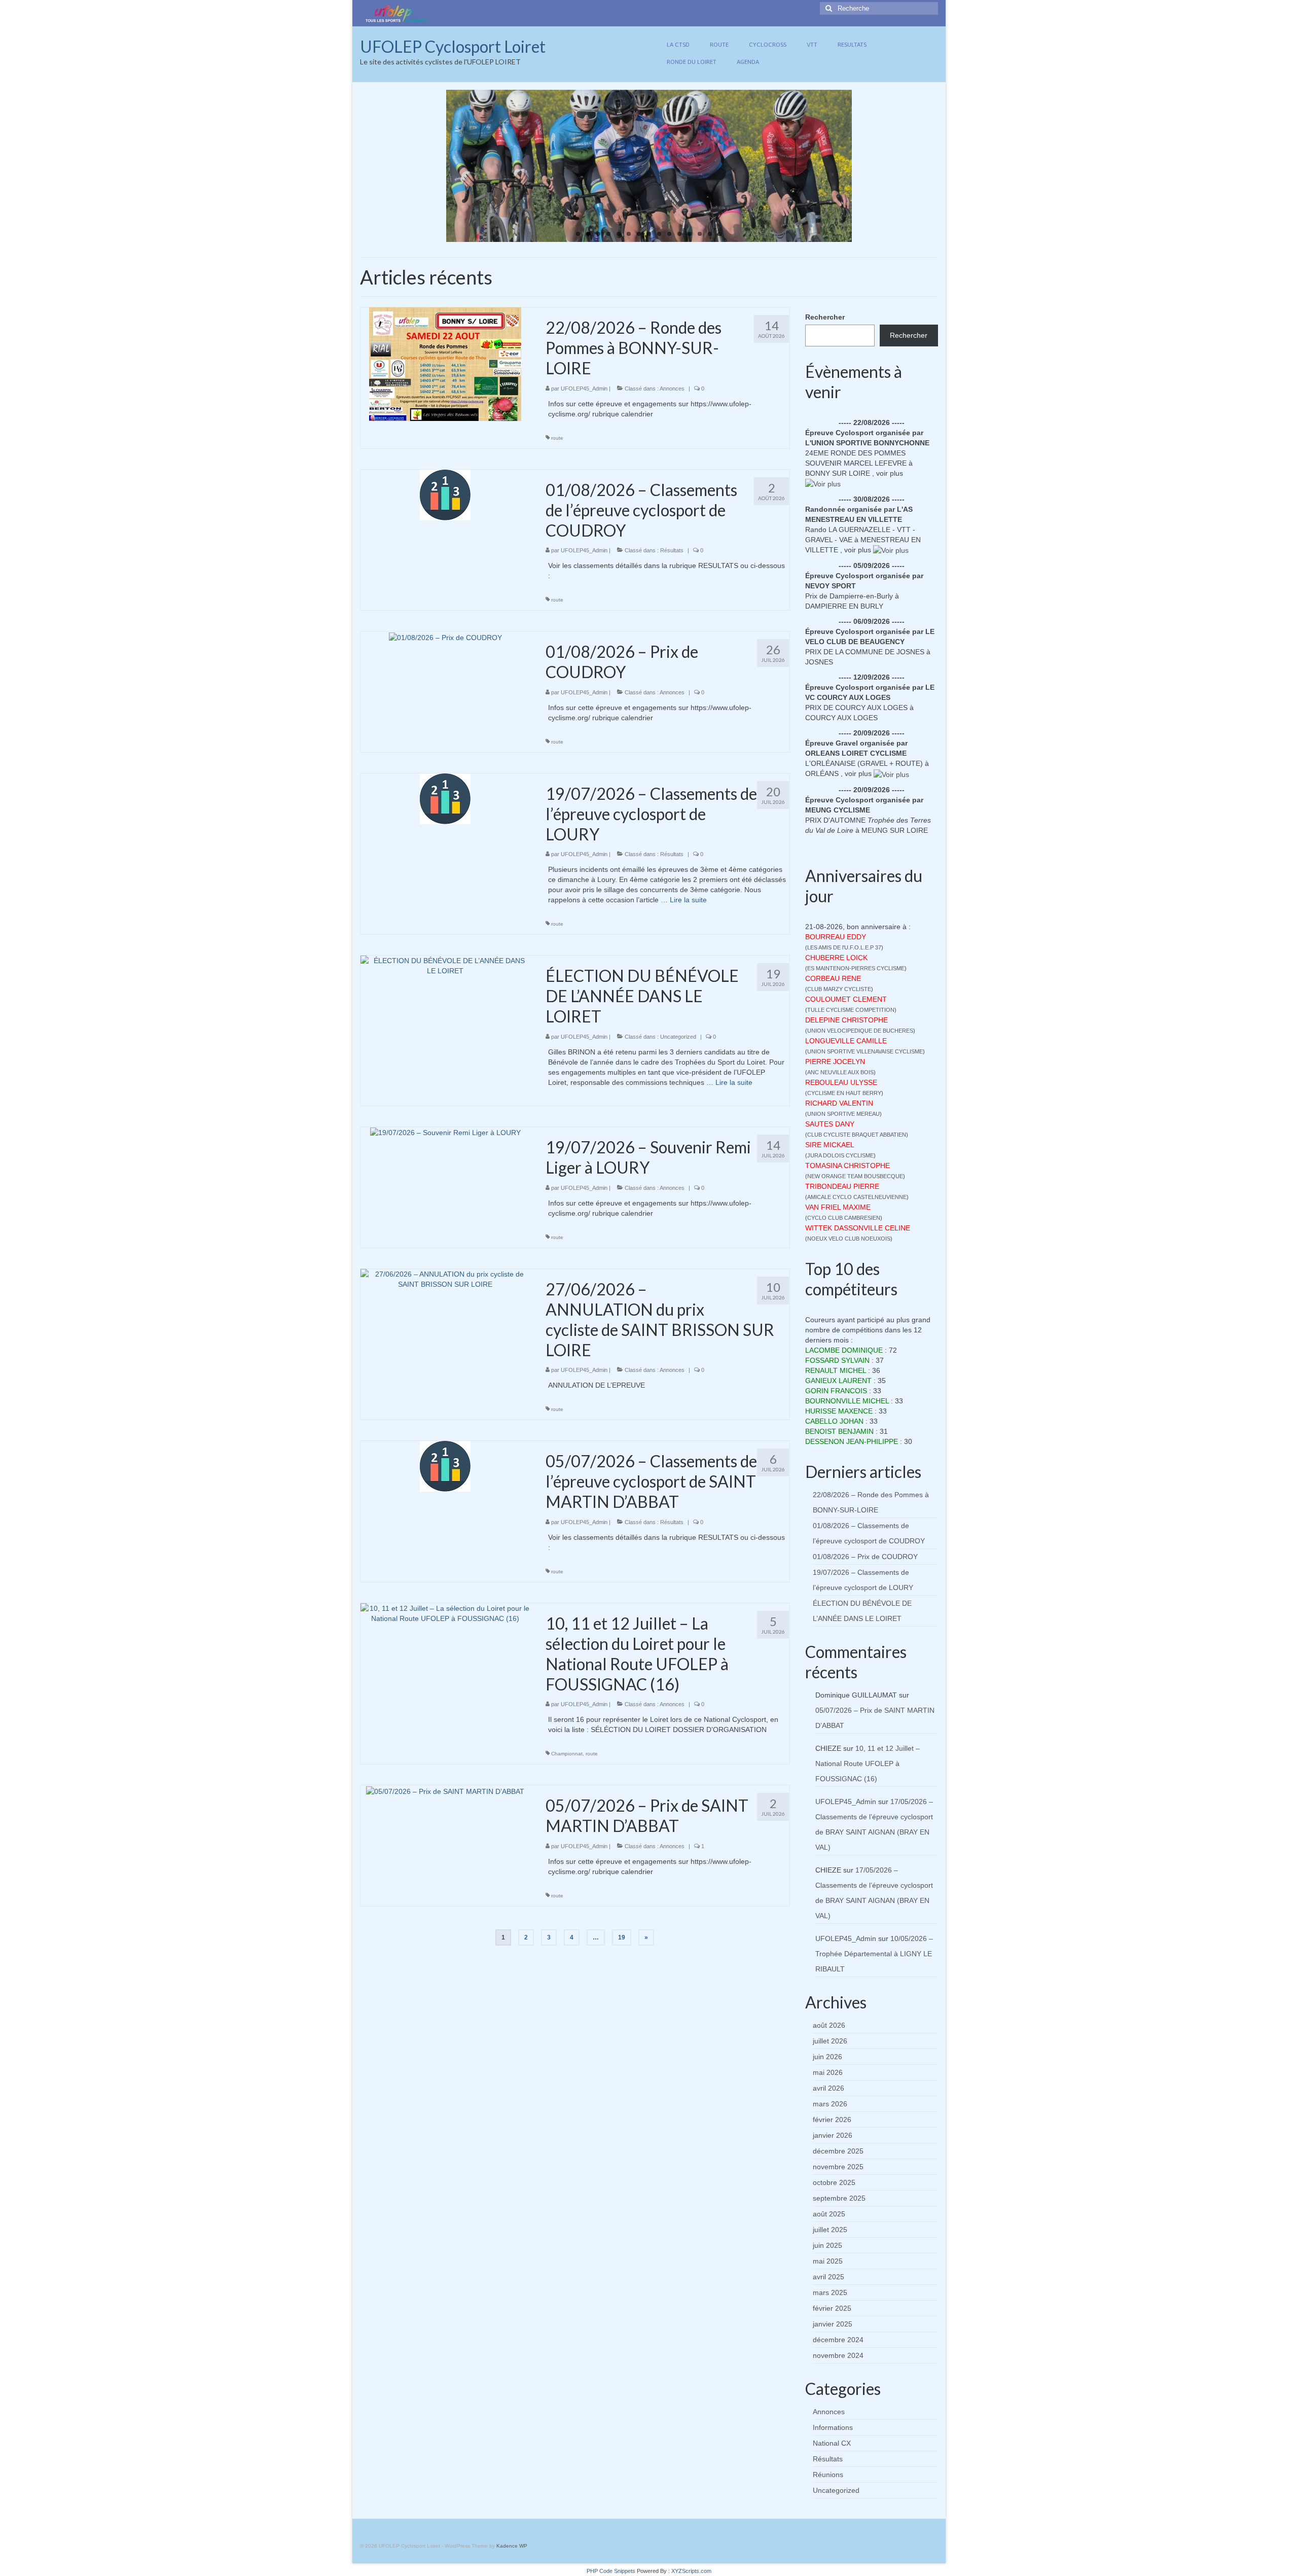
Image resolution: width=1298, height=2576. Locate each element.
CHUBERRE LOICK (836, 958)
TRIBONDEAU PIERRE (842, 1186)
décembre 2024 (838, 2340)
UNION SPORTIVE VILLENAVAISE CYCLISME (865, 1051)
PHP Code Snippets (611, 2571)
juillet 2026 (830, 2041)
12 (690, 234)
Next (861, 166)
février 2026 (832, 2120)
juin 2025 (827, 2245)
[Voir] (823, 483)
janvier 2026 (833, 2135)
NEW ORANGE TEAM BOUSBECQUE (855, 1176)
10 (669, 234)
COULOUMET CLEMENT (846, 999)
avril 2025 (828, 2277)
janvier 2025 (833, 2324)
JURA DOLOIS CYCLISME (840, 1155)
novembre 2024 (838, 2355)
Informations (833, 2427)
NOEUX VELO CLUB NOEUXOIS (849, 1239)
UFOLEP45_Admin (584, 389)
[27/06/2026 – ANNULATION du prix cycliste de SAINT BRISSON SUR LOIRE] (445, 1278)
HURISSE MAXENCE (839, 1411)
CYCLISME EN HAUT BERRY (844, 1093)
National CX (832, 2443)
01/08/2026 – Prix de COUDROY (865, 1557)
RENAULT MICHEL (836, 1370)
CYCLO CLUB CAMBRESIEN (844, 1218)
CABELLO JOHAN (834, 1421)
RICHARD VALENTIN (839, 1103)
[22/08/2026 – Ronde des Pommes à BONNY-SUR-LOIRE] (445, 364)
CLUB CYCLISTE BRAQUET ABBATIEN (857, 1135)
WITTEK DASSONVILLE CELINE (858, 1228)
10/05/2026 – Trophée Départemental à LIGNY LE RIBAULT (874, 1954)
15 (720, 234)
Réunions (828, 2475)
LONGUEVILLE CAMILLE (846, 1041)
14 (710, 234)
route (557, 438)
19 (622, 1937)
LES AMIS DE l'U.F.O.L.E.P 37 (844, 947)
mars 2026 (830, 2104)
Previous (437, 166)
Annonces (672, 389)
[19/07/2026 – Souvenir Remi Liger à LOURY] (445, 1132)
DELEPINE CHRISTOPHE (846, 1020)
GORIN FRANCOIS (836, 1391)
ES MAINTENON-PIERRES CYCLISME (856, 968)
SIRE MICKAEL (830, 1145)
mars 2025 (830, 2292)
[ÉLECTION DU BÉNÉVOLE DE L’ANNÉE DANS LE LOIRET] (445, 965)
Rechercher (825, 317)
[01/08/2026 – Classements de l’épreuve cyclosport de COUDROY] (445, 494)
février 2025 (832, 2308)
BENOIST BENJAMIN (839, 1431)
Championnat (567, 1754)
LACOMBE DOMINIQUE (844, 1350)
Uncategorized (678, 1037)
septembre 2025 (839, 2198)
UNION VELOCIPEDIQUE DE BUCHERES (860, 1031)
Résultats (672, 550)
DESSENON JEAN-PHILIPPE (852, 1441)
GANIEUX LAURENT (838, 1381)
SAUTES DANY (830, 1124)
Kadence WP (512, 2546)
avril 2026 (828, 2088)
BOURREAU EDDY (836, 937)
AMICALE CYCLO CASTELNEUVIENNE (857, 1197)
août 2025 (829, 2214)
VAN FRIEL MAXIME (838, 1207)
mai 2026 (828, 2072)
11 (679, 234)
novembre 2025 (838, 2167)
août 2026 (829, 2025)
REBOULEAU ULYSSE (841, 1082)
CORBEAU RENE (833, 978)
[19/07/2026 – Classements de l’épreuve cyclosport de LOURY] (445, 798)
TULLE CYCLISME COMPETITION (851, 1010)
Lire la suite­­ (688, 900)
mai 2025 (828, 2261)
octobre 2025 (834, 2182)
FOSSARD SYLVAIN (837, 1360)
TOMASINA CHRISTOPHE (848, 1166)
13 (700, 234)
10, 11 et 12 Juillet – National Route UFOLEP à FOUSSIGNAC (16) (868, 1763)
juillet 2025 (830, 2230)
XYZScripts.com (691, 2571)
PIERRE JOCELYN (835, 1062)
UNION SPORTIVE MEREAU (843, 1114)
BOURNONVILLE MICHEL (847, 1401)
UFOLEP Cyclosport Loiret (453, 46)
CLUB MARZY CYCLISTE (839, 989)
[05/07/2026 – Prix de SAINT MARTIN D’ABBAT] (445, 1790)
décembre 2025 (838, 2151)
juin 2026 (827, 2057)
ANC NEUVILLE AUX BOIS (840, 1072)
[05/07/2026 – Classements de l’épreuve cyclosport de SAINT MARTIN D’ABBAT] (445, 1466)
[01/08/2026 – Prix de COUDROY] (445, 637)
